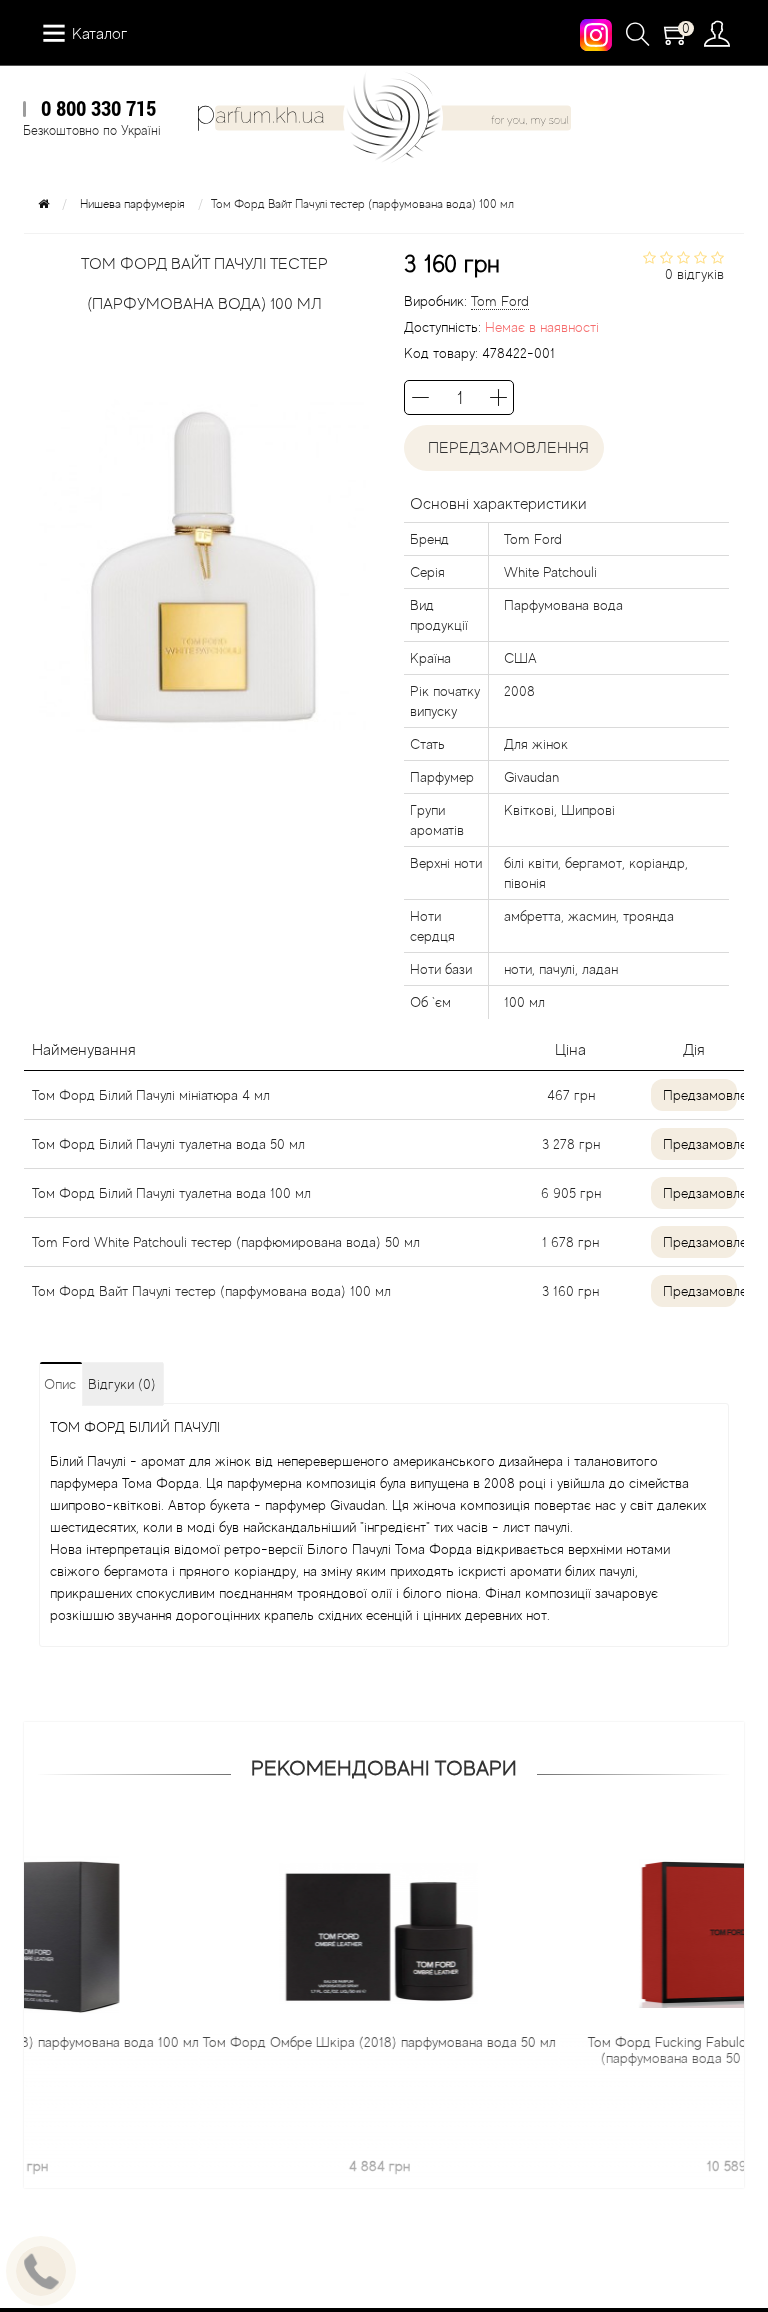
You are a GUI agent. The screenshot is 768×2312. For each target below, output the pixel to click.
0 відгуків (694, 274)
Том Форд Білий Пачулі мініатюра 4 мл (151, 1095)
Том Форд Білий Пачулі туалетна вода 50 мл (168, 1144)
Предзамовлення (700, 1095)
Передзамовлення (504, 448)
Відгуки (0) (122, 1384)
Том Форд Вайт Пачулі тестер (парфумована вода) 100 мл (211, 1291)
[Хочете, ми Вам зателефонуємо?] (41, 2271)
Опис (60, 1384)
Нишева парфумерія (132, 204)
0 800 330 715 (98, 108)
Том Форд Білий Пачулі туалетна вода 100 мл (171, 1193)
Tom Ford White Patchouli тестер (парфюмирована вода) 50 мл (226, 1242)
